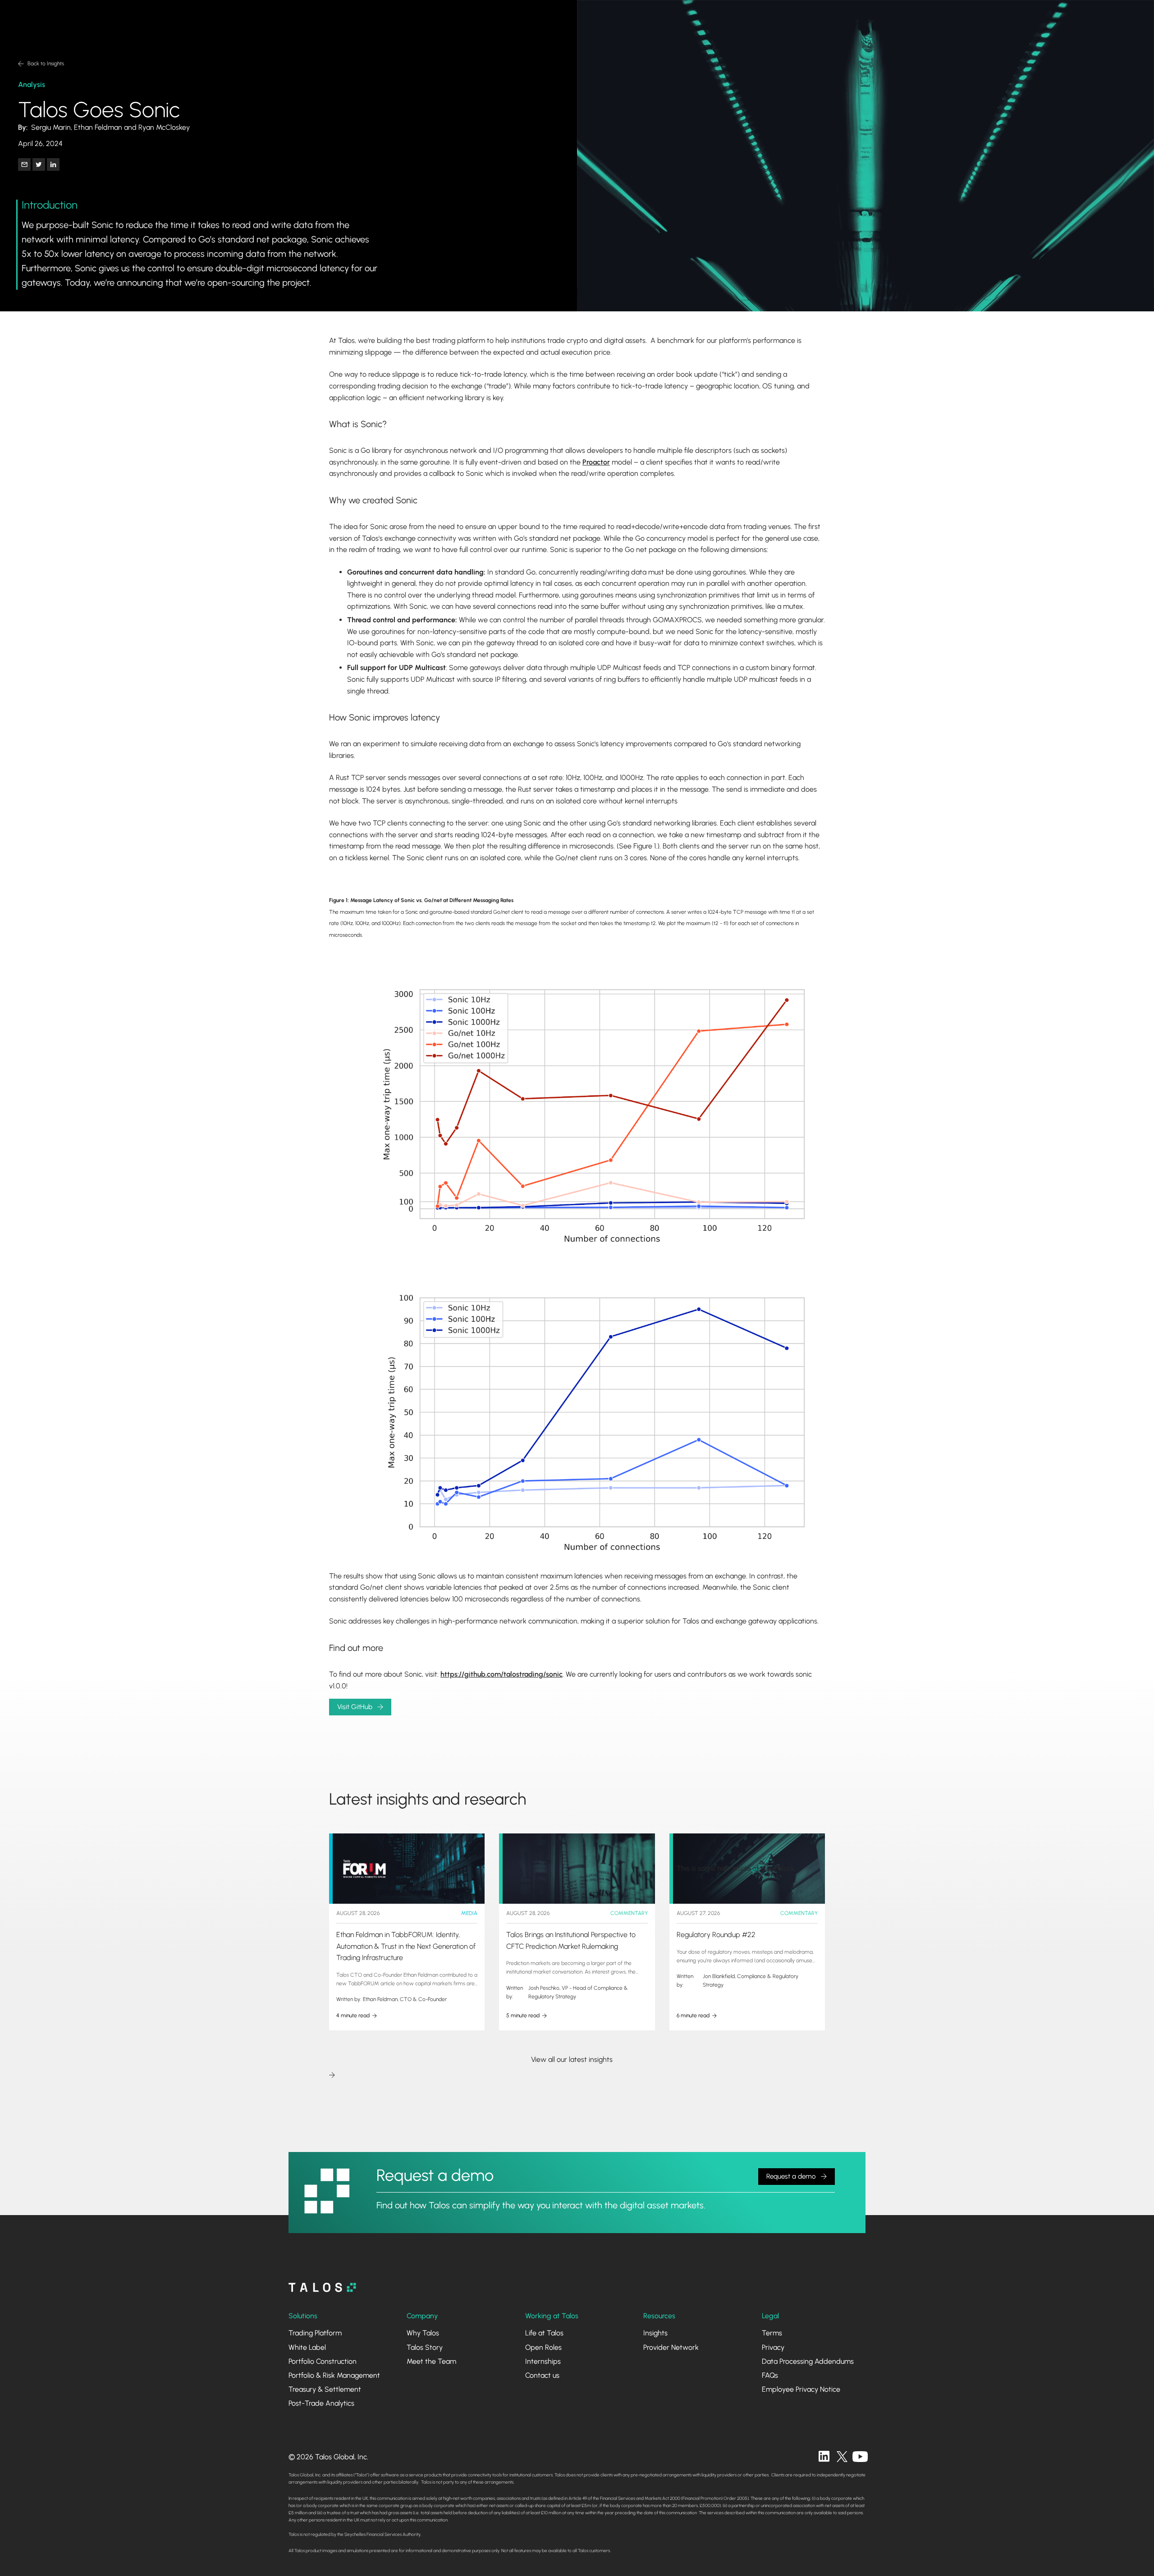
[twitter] (842, 2457)
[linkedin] (824, 2457)
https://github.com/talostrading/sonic (501, 1674)
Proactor (596, 462)
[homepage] (322, 2287)
